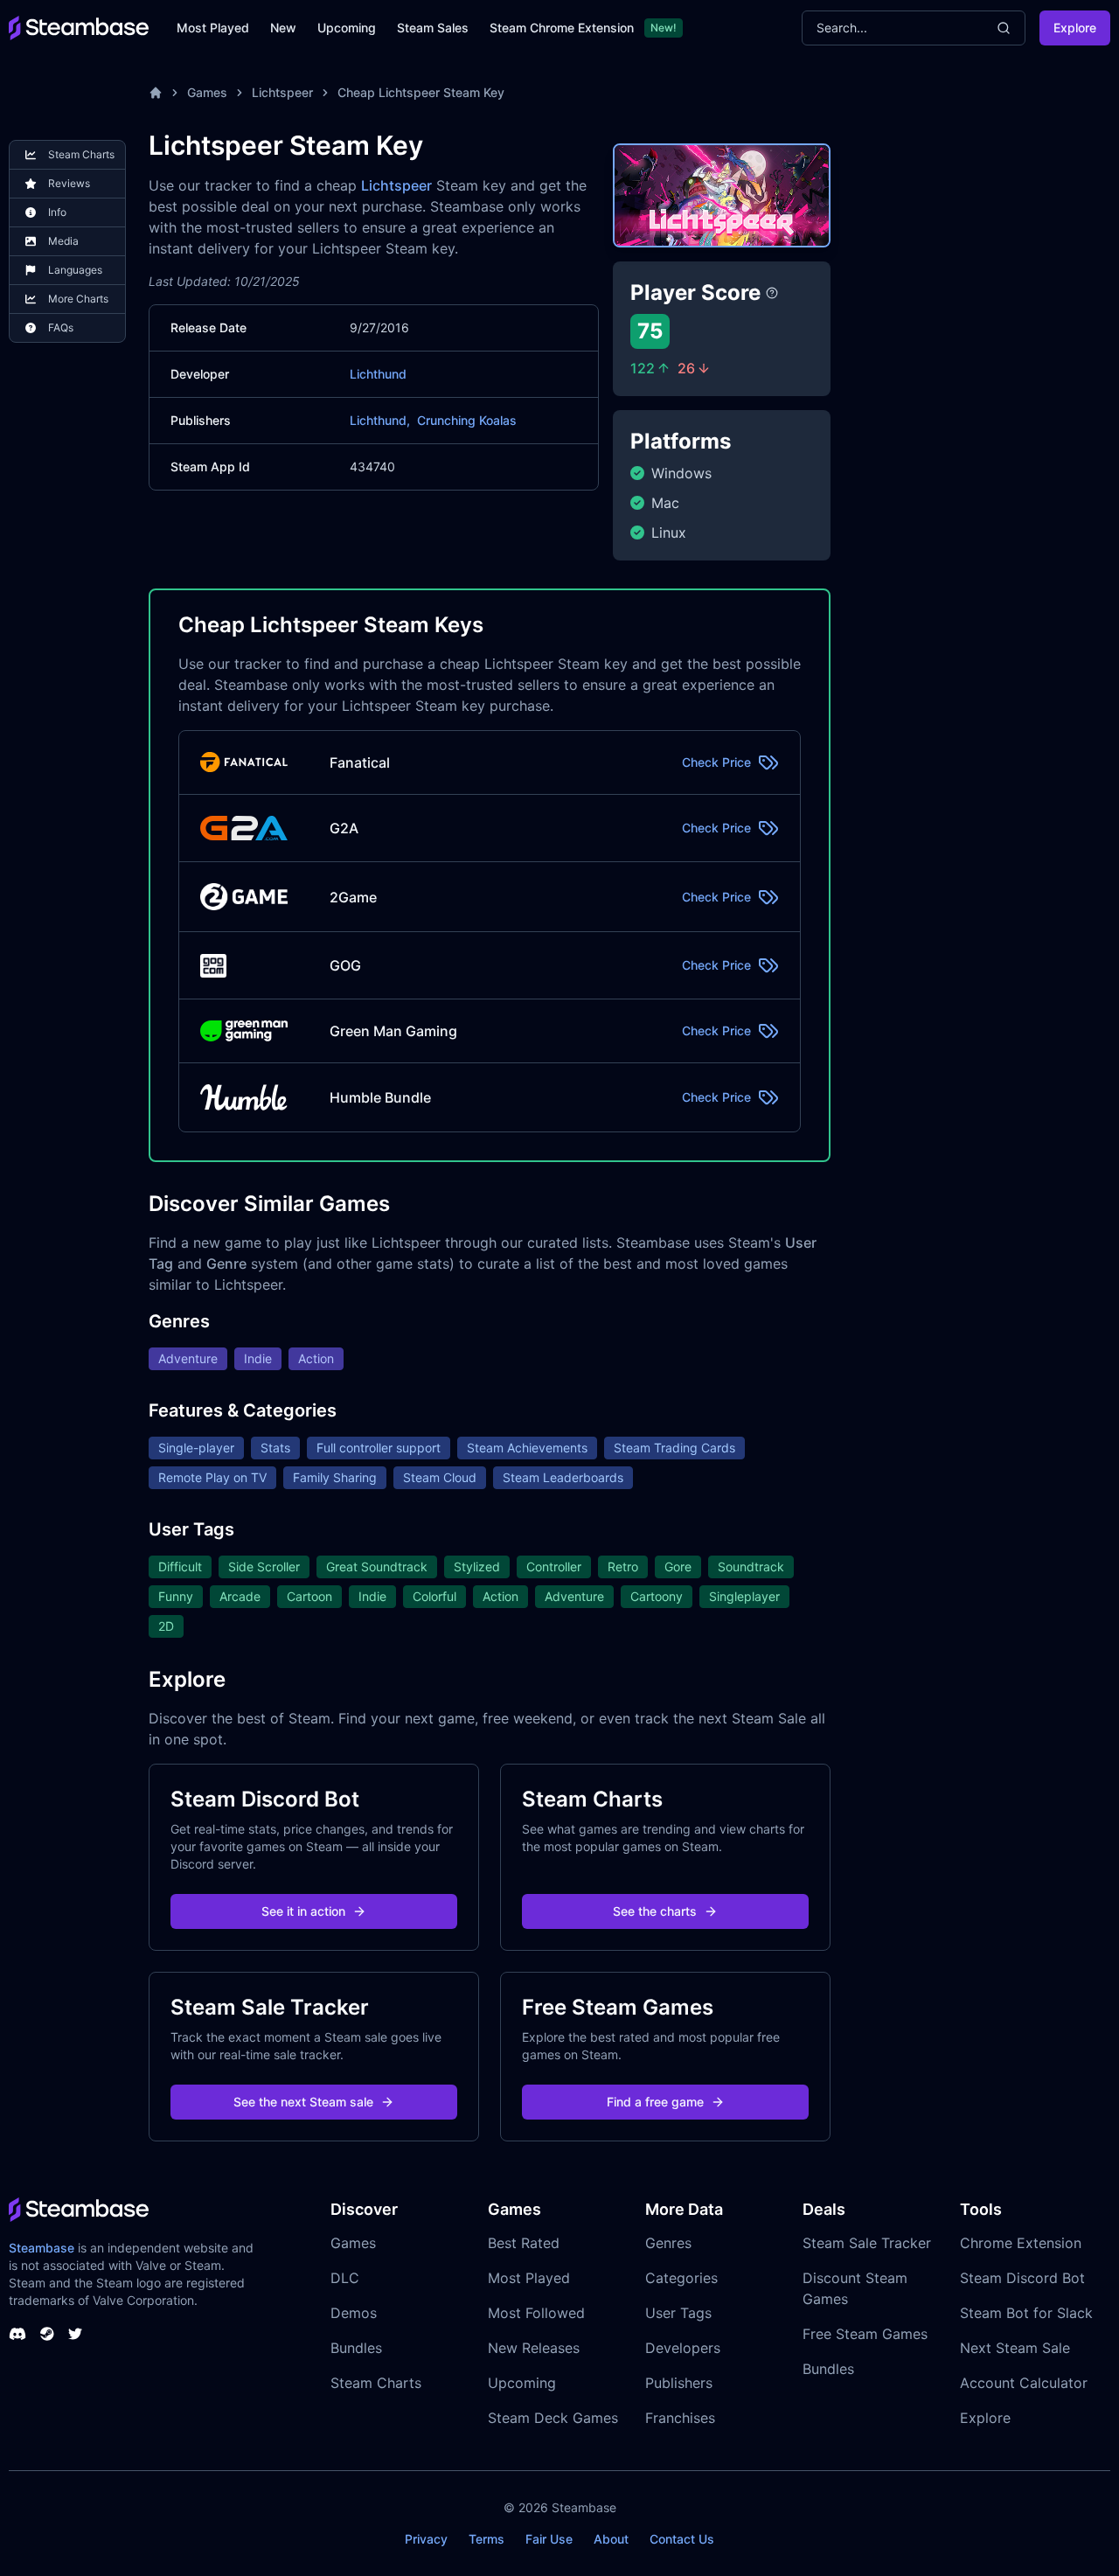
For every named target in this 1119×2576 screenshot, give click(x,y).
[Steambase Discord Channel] (17, 2334)
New (283, 28)
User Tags (678, 2313)
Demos (354, 2313)
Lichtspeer (282, 92)
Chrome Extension (1021, 2243)
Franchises (680, 2418)
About (611, 2539)
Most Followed (536, 2313)
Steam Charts (376, 2383)
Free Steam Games (865, 2334)
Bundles (356, 2348)
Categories (681, 2278)
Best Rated (524, 2243)
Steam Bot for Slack (1026, 2313)
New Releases (534, 2348)
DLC (345, 2278)
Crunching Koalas (467, 420)
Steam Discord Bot (1022, 2278)
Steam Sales (433, 28)
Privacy (426, 2539)
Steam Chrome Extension (562, 28)
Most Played (213, 28)
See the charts (655, 1911)
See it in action (303, 1911)
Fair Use (549, 2539)
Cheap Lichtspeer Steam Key (421, 92)
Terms (487, 2539)
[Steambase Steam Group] (47, 2334)
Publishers (679, 2383)
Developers (683, 2348)
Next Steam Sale (1015, 2348)
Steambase (42, 2248)
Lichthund (378, 374)
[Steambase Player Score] (772, 293)
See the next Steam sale (303, 2102)
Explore (1075, 28)
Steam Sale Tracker (867, 2243)
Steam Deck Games (553, 2418)
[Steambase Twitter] (75, 2334)
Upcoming (347, 28)
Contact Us (682, 2539)
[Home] (156, 93)
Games (207, 92)
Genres (668, 2243)
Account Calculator (1024, 2383)
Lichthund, (380, 420)
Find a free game (655, 2102)
